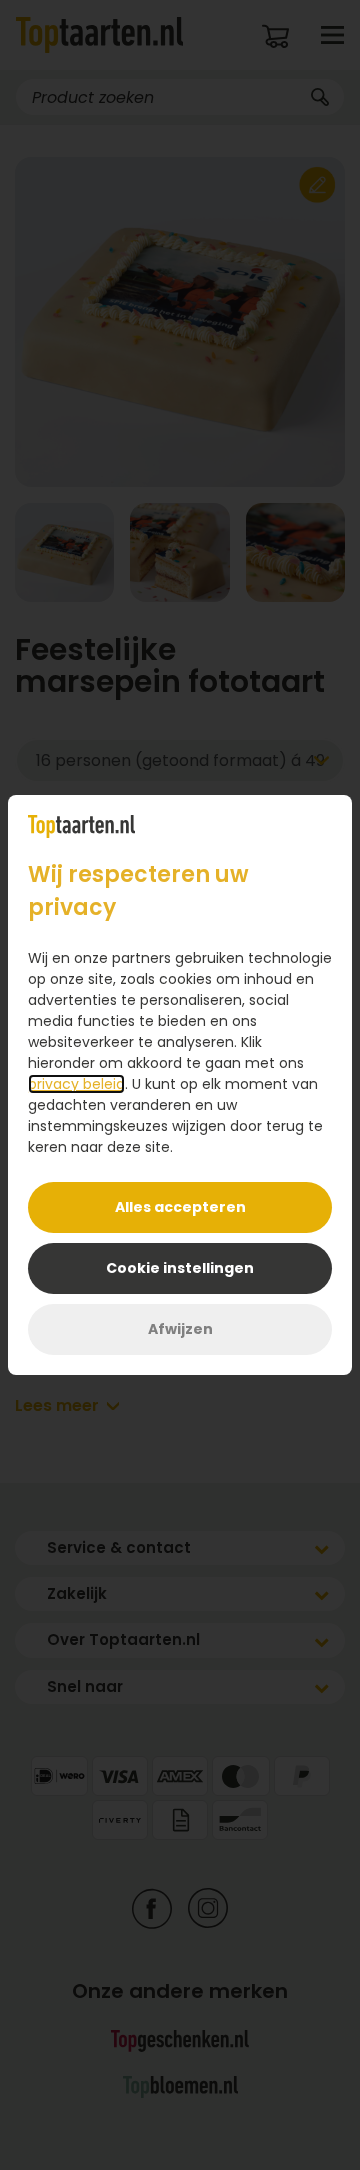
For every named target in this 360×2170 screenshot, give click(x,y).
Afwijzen (180, 1329)
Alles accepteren (180, 1207)
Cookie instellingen (180, 1268)
